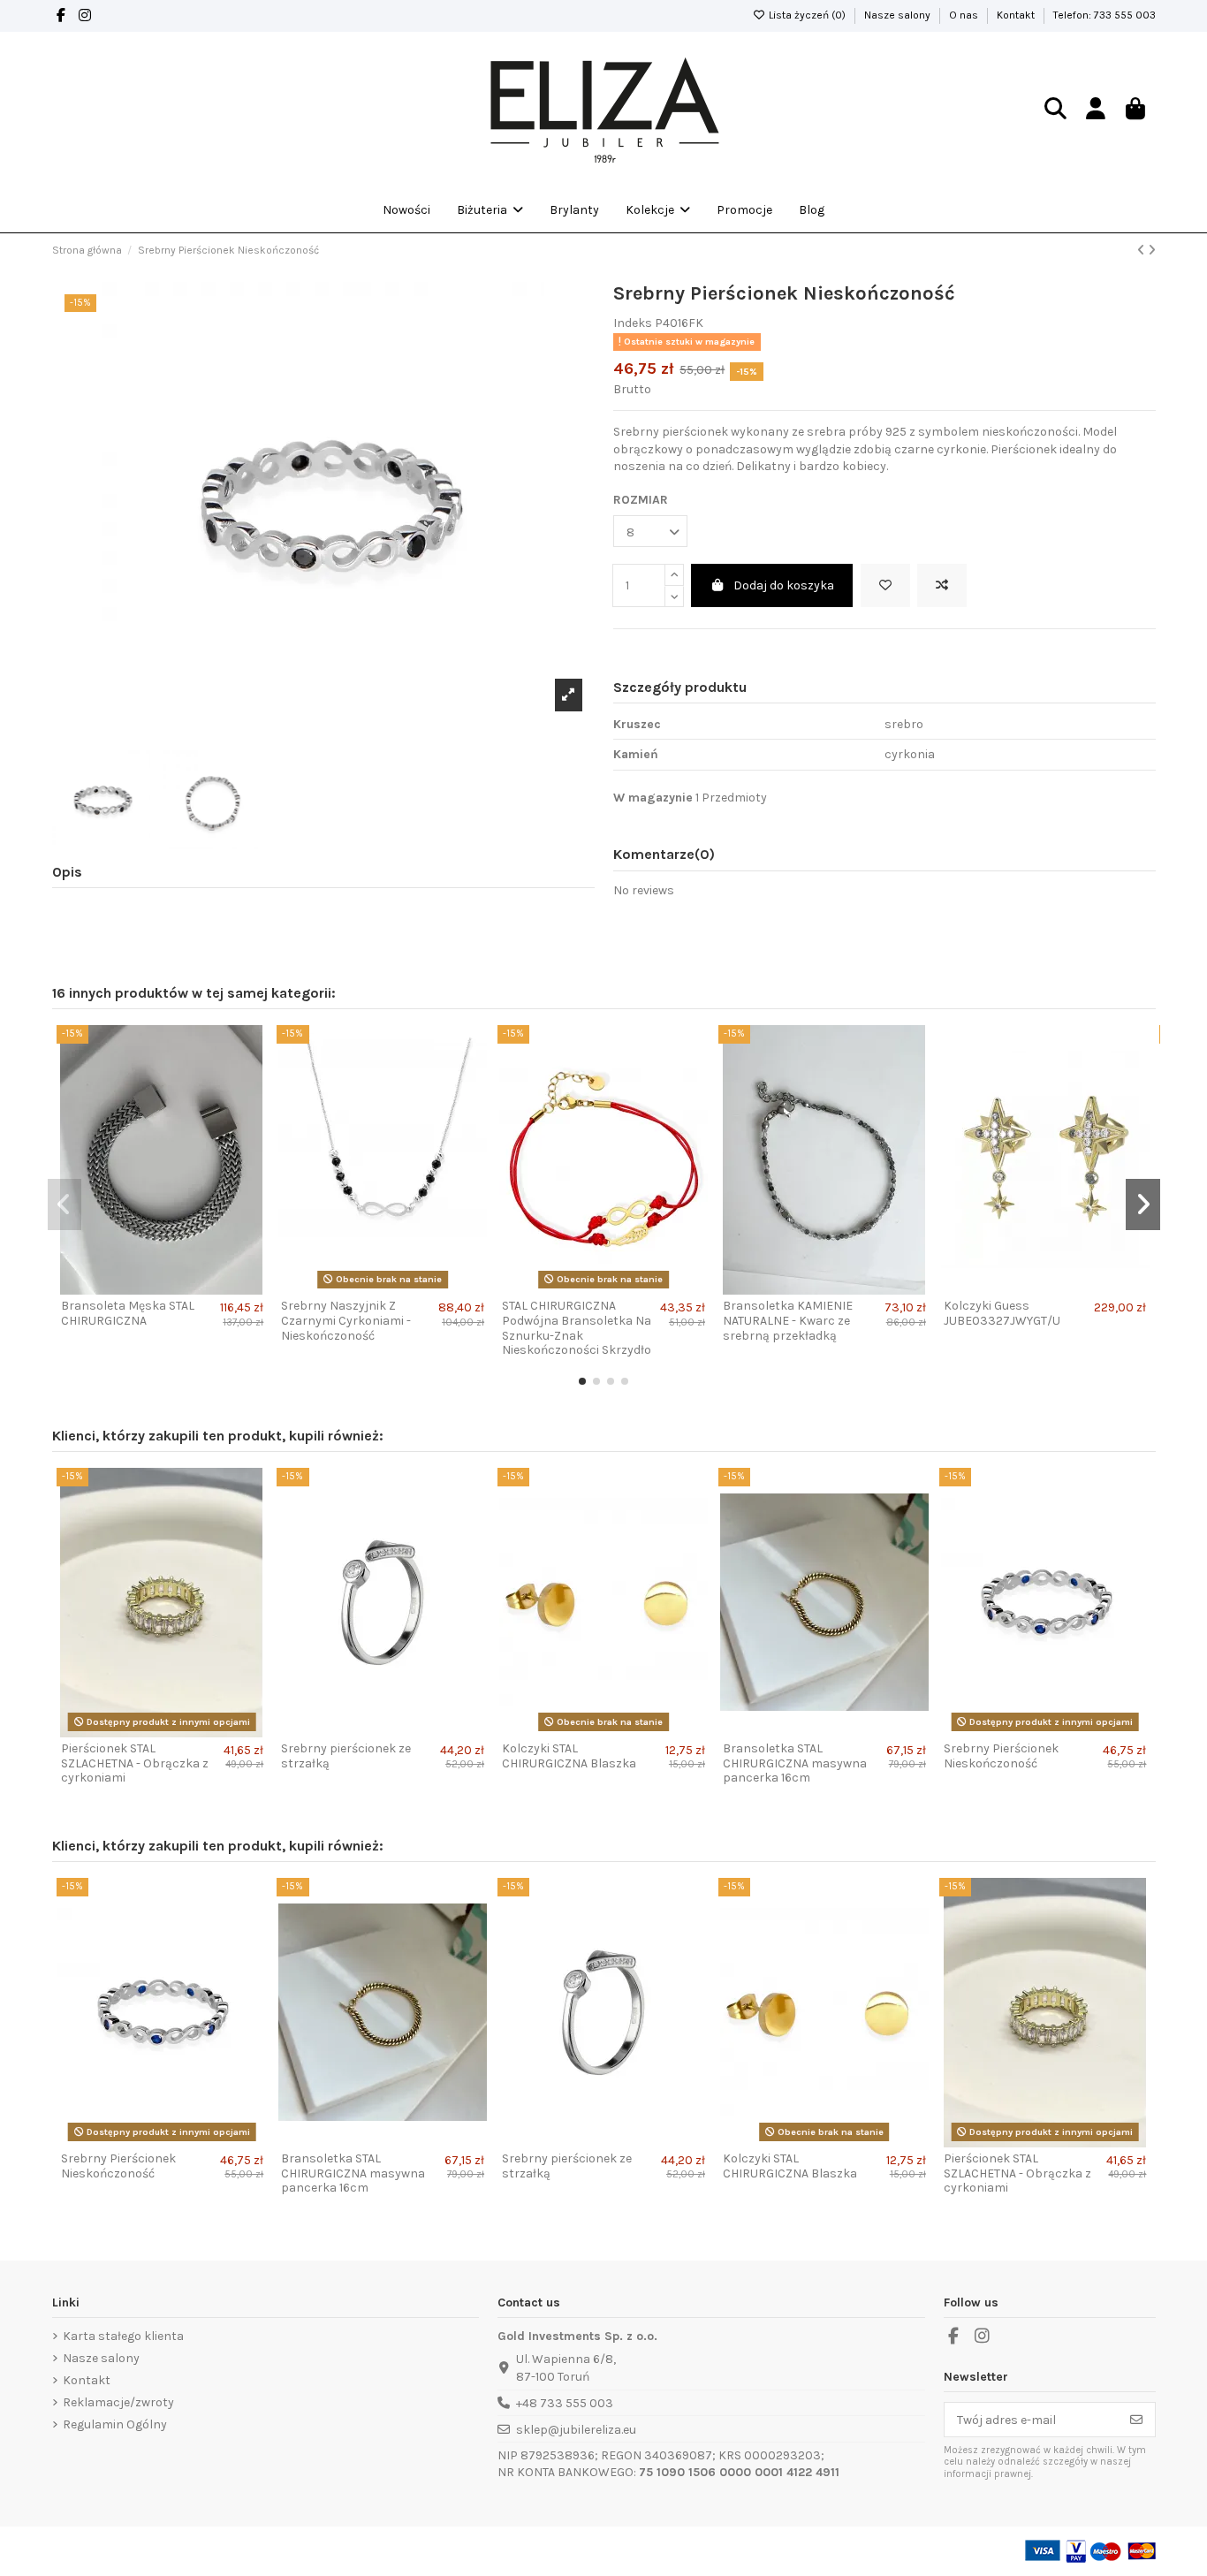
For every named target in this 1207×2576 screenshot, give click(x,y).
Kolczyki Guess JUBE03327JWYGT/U (1002, 1313)
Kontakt (1017, 15)
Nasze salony (899, 15)
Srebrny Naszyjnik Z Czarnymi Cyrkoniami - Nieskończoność (346, 1321)
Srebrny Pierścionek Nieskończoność (1001, 1756)
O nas (965, 15)
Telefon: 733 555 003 (1105, 15)
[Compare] (254, 1083)
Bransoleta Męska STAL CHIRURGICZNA (128, 1313)
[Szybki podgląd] (254, 1113)
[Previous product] (1142, 251)
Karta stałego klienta (123, 2336)
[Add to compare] (942, 585)
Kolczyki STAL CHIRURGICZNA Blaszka (569, 1756)
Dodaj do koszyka (784, 585)
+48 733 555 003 (565, 2403)
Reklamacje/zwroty (118, 2402)
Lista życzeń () (807, 15)
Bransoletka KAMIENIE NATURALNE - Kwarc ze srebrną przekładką (788, 1321)
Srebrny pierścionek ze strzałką (346, 1756)
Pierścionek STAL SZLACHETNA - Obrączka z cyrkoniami (135, 1763)
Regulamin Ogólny (115, 2424)
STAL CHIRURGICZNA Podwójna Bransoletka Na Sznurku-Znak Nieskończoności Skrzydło (577, 1328)
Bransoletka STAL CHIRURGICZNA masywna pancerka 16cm (795, 1763)
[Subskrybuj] (1136, 2420)
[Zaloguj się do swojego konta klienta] (1095, 110)
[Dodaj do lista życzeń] (885, 585)
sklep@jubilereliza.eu (576, 2430)
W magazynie (653, 798)
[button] (658, 210)
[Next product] (1152, 251)
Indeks (633, 323)
